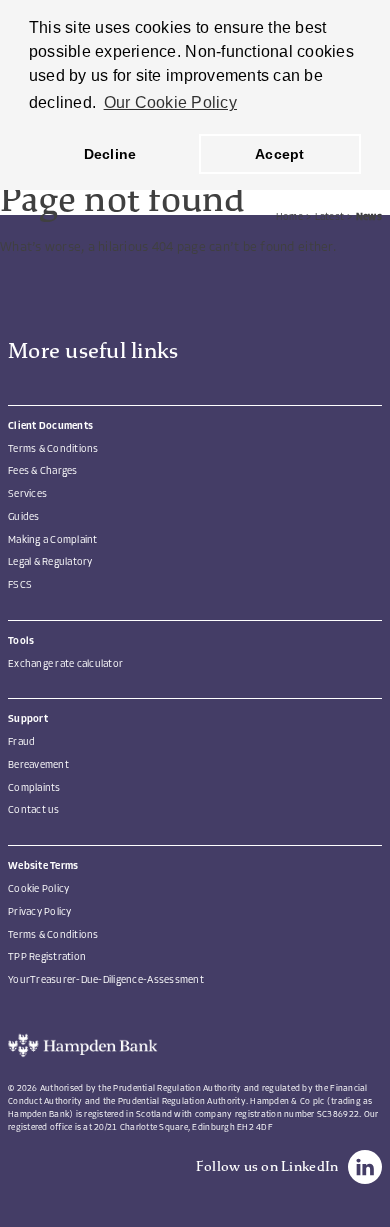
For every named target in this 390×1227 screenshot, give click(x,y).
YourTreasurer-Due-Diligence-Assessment (106, 980)
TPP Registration (47, 957)
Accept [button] (280, 154)
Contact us (34, 810)
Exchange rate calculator (65, 664)
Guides (24, 517)
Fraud (21, 742)
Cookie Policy (38, 889)
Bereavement (38, 765)
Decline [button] (110, 154)
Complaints (34, 788)
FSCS (20, 585)
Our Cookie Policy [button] (170, 102)
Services (27, 494)
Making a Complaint (53, 540)
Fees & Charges (43, 471)
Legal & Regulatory (50, 562)
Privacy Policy (40, 912)
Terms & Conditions (53, 449)
